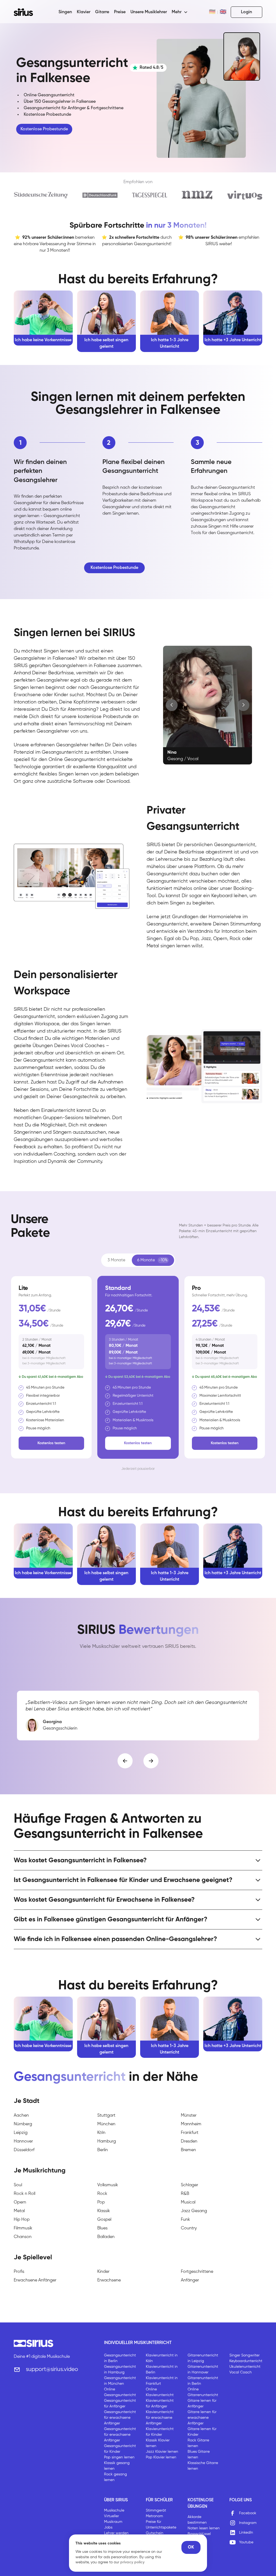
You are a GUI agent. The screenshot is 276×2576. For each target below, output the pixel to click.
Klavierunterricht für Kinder (160, 2432)
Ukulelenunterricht (245, 2367)
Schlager (189, 2185)
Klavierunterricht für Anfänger (160, 2404)
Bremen (188, 2150)
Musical (188, 2202)
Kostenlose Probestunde (44, 129)
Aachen (21, 2116)
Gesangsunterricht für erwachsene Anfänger (120, 2418)
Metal (19, 2211)
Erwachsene (109, 2280)
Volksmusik (108, 2185)
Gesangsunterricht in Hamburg (120, 2370)
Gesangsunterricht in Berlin (120, 2358)
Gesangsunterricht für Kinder (120, 2449)
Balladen (106, 2237)
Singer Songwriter (244, 2355)
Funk (185, 2220)
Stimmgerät (156, 2510)
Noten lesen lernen (204, 2528)
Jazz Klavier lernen (162, 2452)
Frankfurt (190, 2133)
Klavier (84, 12)
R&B (185, 2194)
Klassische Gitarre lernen (203, 2466)
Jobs (108, 2527)
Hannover (23, 2141)
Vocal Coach (241, 2372)
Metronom (154, 2516)
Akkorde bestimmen (197, 2520)
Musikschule (114, 2510)
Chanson (23, 2237)
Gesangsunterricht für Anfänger (120, 2404)
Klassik (104, 2211)
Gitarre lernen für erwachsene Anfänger (202, 2418)
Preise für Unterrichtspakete (161, 2525)
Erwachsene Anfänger (35, 2280)
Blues (102, 2228)
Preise (120, 12)
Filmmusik (23, 2228)
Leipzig (21, 2133)
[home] (27, 12)
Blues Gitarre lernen (199, 2454)
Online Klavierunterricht (160, 2392)
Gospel (104, 2220)
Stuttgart (106, 2116)
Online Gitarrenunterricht (203, 2392)
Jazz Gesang (194, 2211)
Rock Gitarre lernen (198, 2443)
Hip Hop (22, 2220)
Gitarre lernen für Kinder (202, 2432)
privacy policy (132, 2562)
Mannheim (191, 2124)
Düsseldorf (24, 2150)
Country (189, 2228)
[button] (180, 12)
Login (246, 12)
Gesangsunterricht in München (120, 2381)
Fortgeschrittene (197, 2272)
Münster (189, 2116)
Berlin (103, 2150)
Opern (20, 2202)
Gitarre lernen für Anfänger (202, 2404)
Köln (101, 2133)
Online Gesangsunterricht (120, 2392)
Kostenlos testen (51, 1443)
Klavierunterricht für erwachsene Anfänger (160, 2418)
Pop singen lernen (119, 2457)
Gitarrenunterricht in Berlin (203, 2381)
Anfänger (190, 2280)
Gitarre (102, 12)
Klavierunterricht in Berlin (162, 2370)
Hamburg (107, 2141)
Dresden (189, 2141)
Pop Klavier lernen (161, 2457)
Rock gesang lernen (115, 2477)
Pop (101, 2202)
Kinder (103, 2272)
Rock (102, 2194)
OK (191, 2547)
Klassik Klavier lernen (158, 2443)
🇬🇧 (223, 12)
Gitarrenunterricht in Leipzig (203, 2358)
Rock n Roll (25, 2194)
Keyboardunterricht (246, 2361)
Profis (19, 2272)
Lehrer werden (116, 2533)
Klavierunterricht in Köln (162, 2358)
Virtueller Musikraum (113, 2519)
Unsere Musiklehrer (149, 12)
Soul (18, 2185)
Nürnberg (23, 2124)
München (106, 2124)
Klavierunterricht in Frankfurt (162, 2381)
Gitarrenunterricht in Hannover (203, 2370)
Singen (65, 12)
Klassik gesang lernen (117, 2466)
